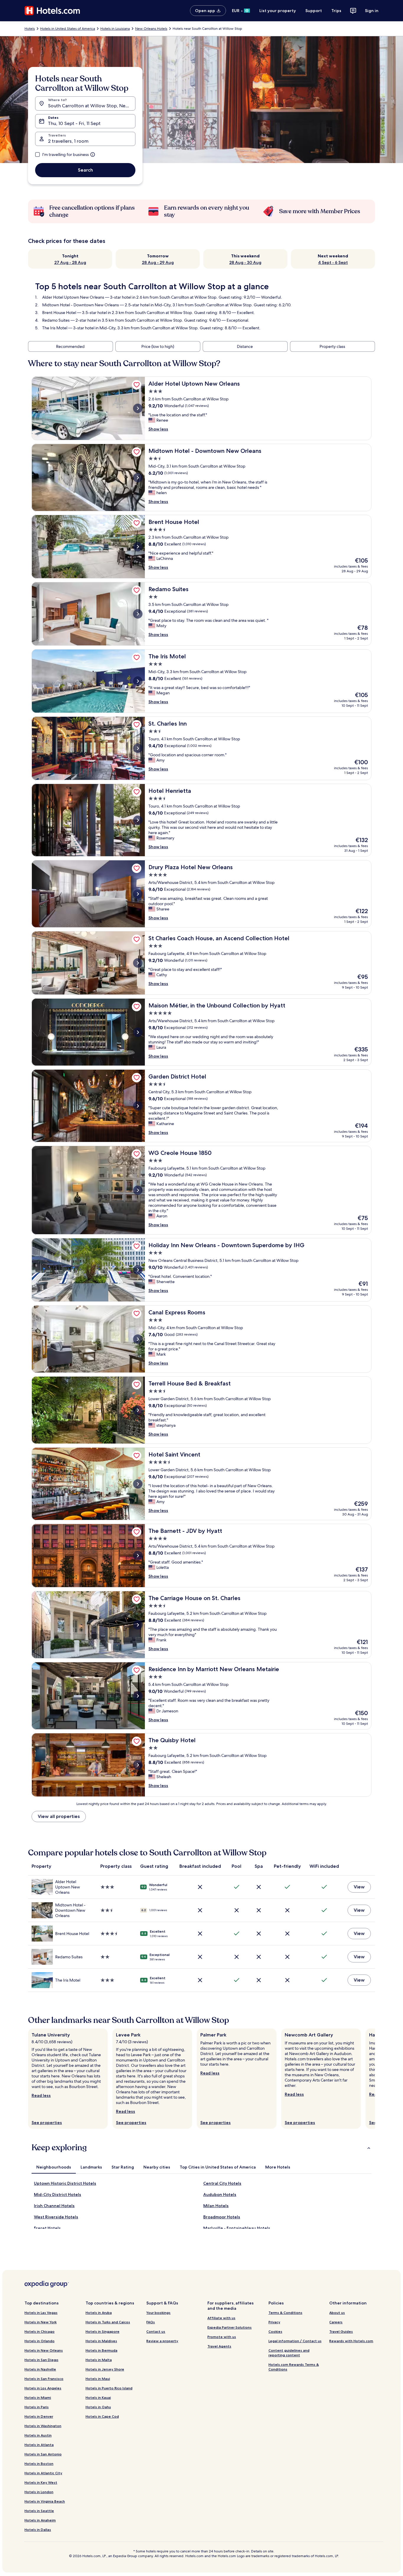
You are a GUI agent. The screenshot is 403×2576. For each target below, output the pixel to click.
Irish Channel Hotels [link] (54, 2206)
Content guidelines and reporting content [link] (289, 2353)
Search (85, 170)
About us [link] (337, 2313)
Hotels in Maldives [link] (101, 2341)
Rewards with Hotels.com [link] (351, 2341)
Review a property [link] (162, 2341)
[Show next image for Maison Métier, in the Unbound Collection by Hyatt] (138, 1032)
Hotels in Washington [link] (43, 2426)
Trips (336, 11)
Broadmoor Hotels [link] (222, 2217)
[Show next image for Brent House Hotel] (138, 547)
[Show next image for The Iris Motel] (138, 681)
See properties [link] (47, 2123)
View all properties (59, 1816)
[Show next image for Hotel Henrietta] (138, 820)
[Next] (375, 2079)
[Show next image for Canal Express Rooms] (138, 1339)
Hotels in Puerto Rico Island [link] (109, 2388)
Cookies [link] (275, 2331)
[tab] (54, 2167)
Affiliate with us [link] (221, 2318)
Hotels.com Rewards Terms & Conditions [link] (294, 2367)
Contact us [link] (156, 2331)
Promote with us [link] (222, 2337)
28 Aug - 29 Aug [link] (158, 262)
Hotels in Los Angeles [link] (43, 2388)
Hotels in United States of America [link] (68, 29)
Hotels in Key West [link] (41, 2482)
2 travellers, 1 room (68, 141)
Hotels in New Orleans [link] (44, 2350)
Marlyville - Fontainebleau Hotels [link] (237, 2228)
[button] (201, 2148)
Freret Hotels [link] (47, 2228)
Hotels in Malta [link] (99, 2360)
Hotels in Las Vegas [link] (41, 2313)
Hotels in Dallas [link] (38, 2530)
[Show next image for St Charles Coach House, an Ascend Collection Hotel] (138, 963)
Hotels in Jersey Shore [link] (105, 2369)
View (359, 1887)
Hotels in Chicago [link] (40, 2331)
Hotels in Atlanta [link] (39, 2445)
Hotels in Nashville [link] (40, 2369)
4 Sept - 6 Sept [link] (333, 262)
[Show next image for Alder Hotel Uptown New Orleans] (138, 408)
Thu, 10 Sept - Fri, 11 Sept (74, 123)
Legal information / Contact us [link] (295, 2341)
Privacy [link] (274, 2322)
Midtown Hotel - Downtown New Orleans (81, 305)
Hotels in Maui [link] (98, 2379)
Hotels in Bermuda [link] (101, 2350)
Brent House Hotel (59, 313)
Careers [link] (336, 2322)
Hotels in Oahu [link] (98, 2407)
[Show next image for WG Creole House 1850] (138, 1190)
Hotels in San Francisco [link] (44, 2379)
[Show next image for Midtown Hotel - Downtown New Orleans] (138, 478)
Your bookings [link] (158, 2313)
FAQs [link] (151, 2322)
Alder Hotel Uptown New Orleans (73, 297)
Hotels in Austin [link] (38, 2435)
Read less (41, 2095)
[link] (137, 385)
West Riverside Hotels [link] (56, 2217)
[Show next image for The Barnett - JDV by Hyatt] (138, 1556)
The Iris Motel (55, 328)
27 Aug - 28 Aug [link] (70, 262)
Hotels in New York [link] (41, 2322)
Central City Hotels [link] (222, 2183)
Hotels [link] (30, 29)
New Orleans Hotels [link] (151, 29)
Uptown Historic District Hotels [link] (65, 2183)
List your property (278, 11)
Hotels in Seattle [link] (39, 2511)
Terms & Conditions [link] (285, 2313)
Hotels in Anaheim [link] (40, 2520)
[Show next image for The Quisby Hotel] (138, 1765)
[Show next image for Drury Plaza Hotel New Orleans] (138, 894)
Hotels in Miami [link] (38, 2397)
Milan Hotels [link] (216, 2206)
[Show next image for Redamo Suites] (138, 614)
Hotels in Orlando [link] (40, 2341)
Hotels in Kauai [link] (98, 2397)
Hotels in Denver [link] (39, 2416)
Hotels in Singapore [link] (103, 2331)
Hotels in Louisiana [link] (115, 29)
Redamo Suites (56, 320)
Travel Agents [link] (219, 2346)
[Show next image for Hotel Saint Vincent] (138, 1484)
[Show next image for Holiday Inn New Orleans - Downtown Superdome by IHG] (138, 1270)
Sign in (372, 11)
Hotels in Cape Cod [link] (102, 2416)
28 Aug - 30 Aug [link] (245, 262)
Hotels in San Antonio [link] (43, 2454)
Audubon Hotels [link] (220, 2194)
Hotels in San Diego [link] (41, 2360)
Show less (158, 429)
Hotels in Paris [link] (37, 2407)
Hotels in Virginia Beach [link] (45, 2501)
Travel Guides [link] (341, 2331)
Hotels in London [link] (39, 2492)
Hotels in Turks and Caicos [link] (108, 2322)
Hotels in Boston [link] (39, 2464)
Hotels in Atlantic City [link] (43, 2473)
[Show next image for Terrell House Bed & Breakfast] (138, 1410)
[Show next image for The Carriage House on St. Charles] (138, 1625)
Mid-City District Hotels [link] (58, 2194)
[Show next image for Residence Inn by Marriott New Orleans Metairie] (138, 1696)
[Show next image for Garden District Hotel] (138, 1106)
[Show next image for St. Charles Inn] (138, 748)
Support (314, 11)
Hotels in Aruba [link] (99, 2313)
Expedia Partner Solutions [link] (230, 2327)
